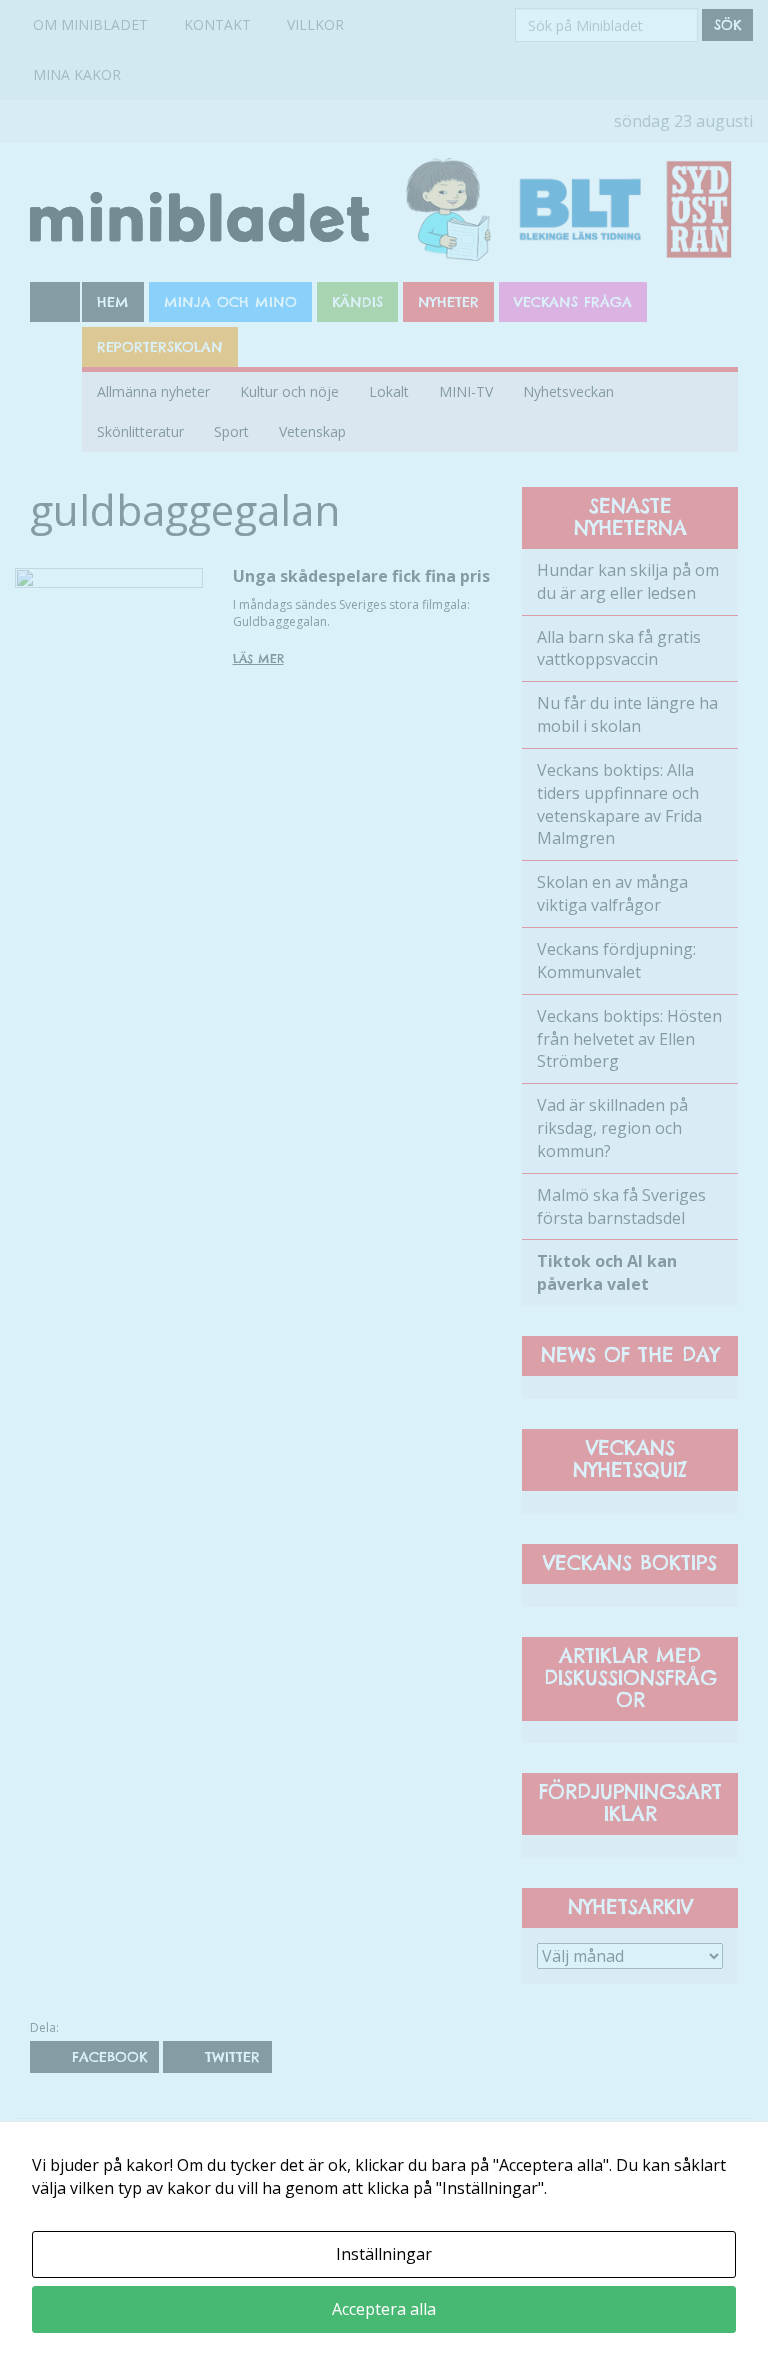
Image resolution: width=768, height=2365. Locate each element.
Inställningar (384, 2254)
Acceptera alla (384, 2309)
